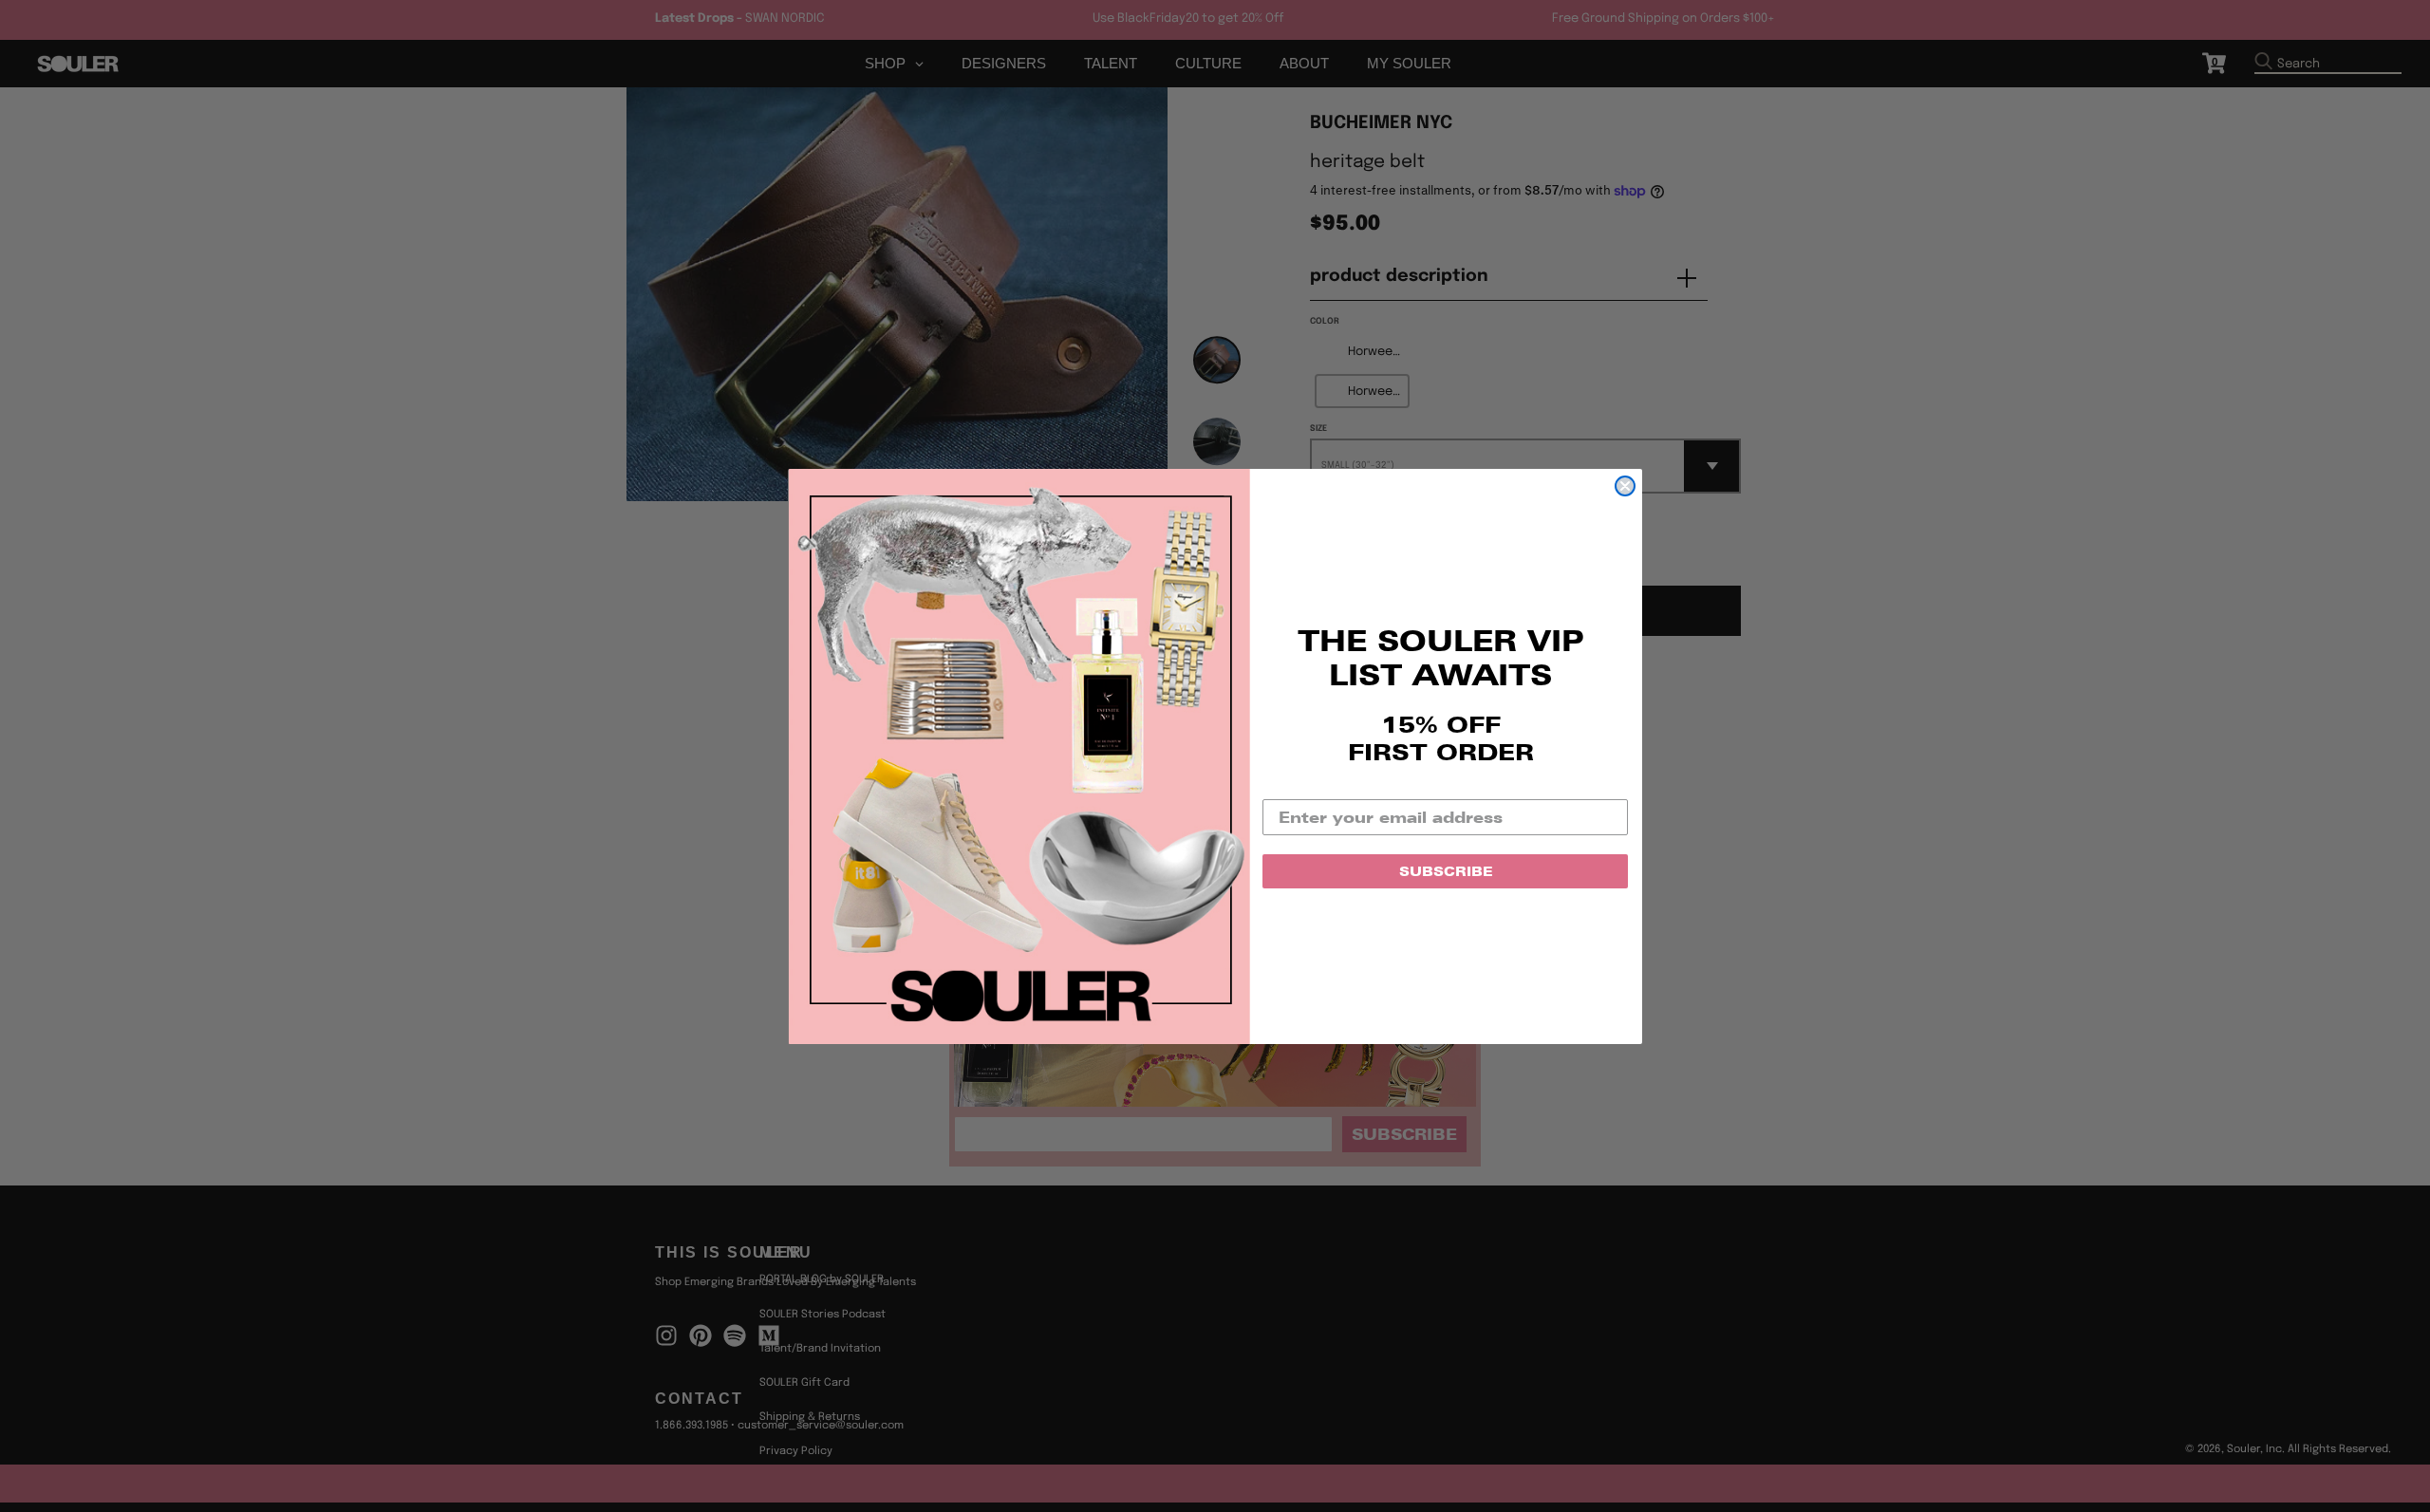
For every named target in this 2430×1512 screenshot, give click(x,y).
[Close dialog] (1625, 486)
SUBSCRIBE (1446, 871)
